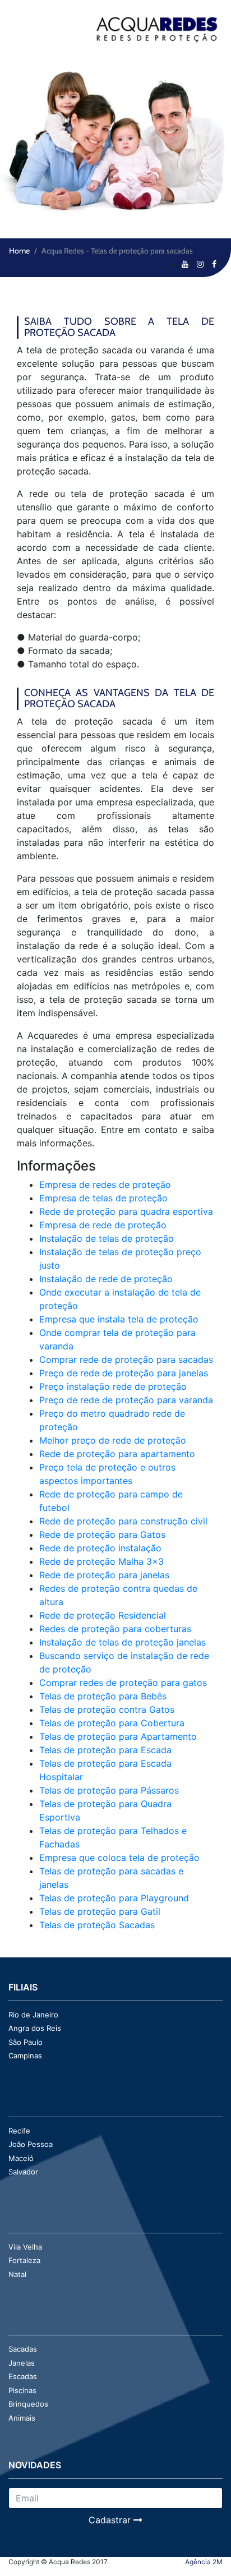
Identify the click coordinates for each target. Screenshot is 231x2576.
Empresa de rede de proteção (103, 1225)
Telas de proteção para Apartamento (118, 1736)
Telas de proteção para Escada (105, 1750)
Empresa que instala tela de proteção (119, 1319)
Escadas (23, 2376)
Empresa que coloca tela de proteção (119, 1858)
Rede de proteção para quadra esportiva (126, 1211)
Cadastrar (111, 2520)
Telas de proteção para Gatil (100, 1911)
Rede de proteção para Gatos (102, 1534)
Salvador (23, 2172)
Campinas (25, 2056)
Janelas (22, 2363)
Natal (17, 2274)
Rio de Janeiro (33, 2015)
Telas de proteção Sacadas (97, 1925)
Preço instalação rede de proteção (113, 1386)
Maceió (21, 2158)
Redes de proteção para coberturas (115, 1629)
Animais (22, 2418)
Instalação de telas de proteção (107, 1238)
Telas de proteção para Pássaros (109, 1790)
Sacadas (23, 2349)
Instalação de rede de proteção (106, 1279)
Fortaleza (24, 2260)
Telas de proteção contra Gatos (107, 1709)
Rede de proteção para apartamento (117, 1454)
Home (19, 251)
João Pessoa (31, 2144)
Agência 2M (204, 2562)
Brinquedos (28, 2404)
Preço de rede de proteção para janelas (124, 1373)
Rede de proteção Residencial (103, 1615)
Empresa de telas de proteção (103, 1198)
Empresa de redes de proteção (105, 1185)
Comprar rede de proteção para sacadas (126, 1360)
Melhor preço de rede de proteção (113, 1440)
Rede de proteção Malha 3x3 (101, 1561)
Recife (19, 2131)
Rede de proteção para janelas (104, 1575)
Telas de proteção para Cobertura (112, 1723)
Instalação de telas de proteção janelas (123, 1642)
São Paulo (26, 2042)
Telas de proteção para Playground (114, 1898)
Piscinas (22, 2390)
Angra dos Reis (35, 2028)
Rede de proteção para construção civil (123, 1521)
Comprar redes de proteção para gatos (123, 1683)
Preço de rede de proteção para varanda (126, 1400)
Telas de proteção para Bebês (103, 1696)
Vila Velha (25, 2247)
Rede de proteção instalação (100, 1548)
